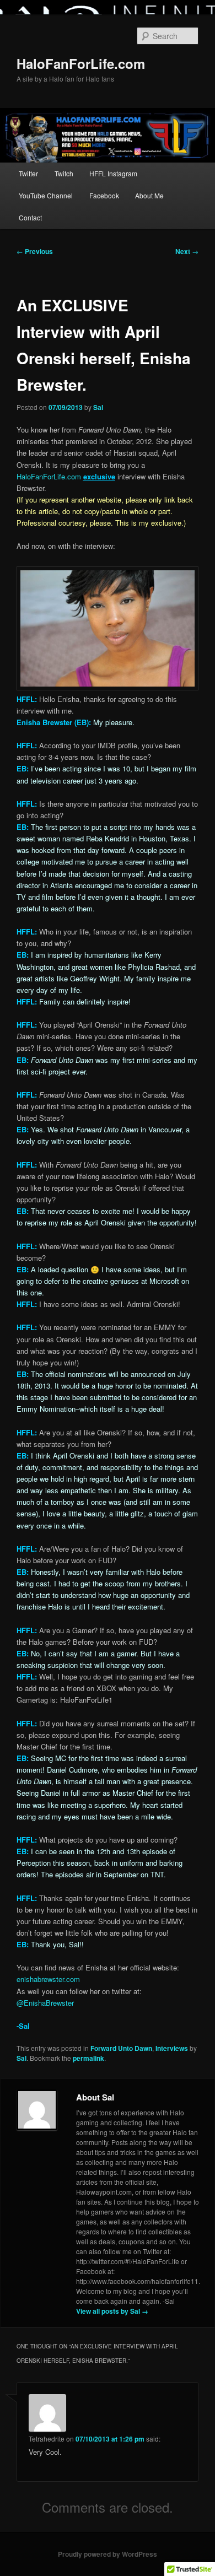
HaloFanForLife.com (81, 63)
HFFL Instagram (113, 173)
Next (187, 251)
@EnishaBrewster (45, 2003)
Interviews (172, 2048)
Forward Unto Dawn (121, 2048)
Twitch (64, 173)
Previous (35, 251)
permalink (88, 2058)
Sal (98, 407)
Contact (30, 217)
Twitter (28, 173)
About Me (149, 195)
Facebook (104, 195)
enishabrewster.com (48, 1979)
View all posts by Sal (112, 2311)
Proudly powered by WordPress (108, 2554)
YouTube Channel (46, 195)
